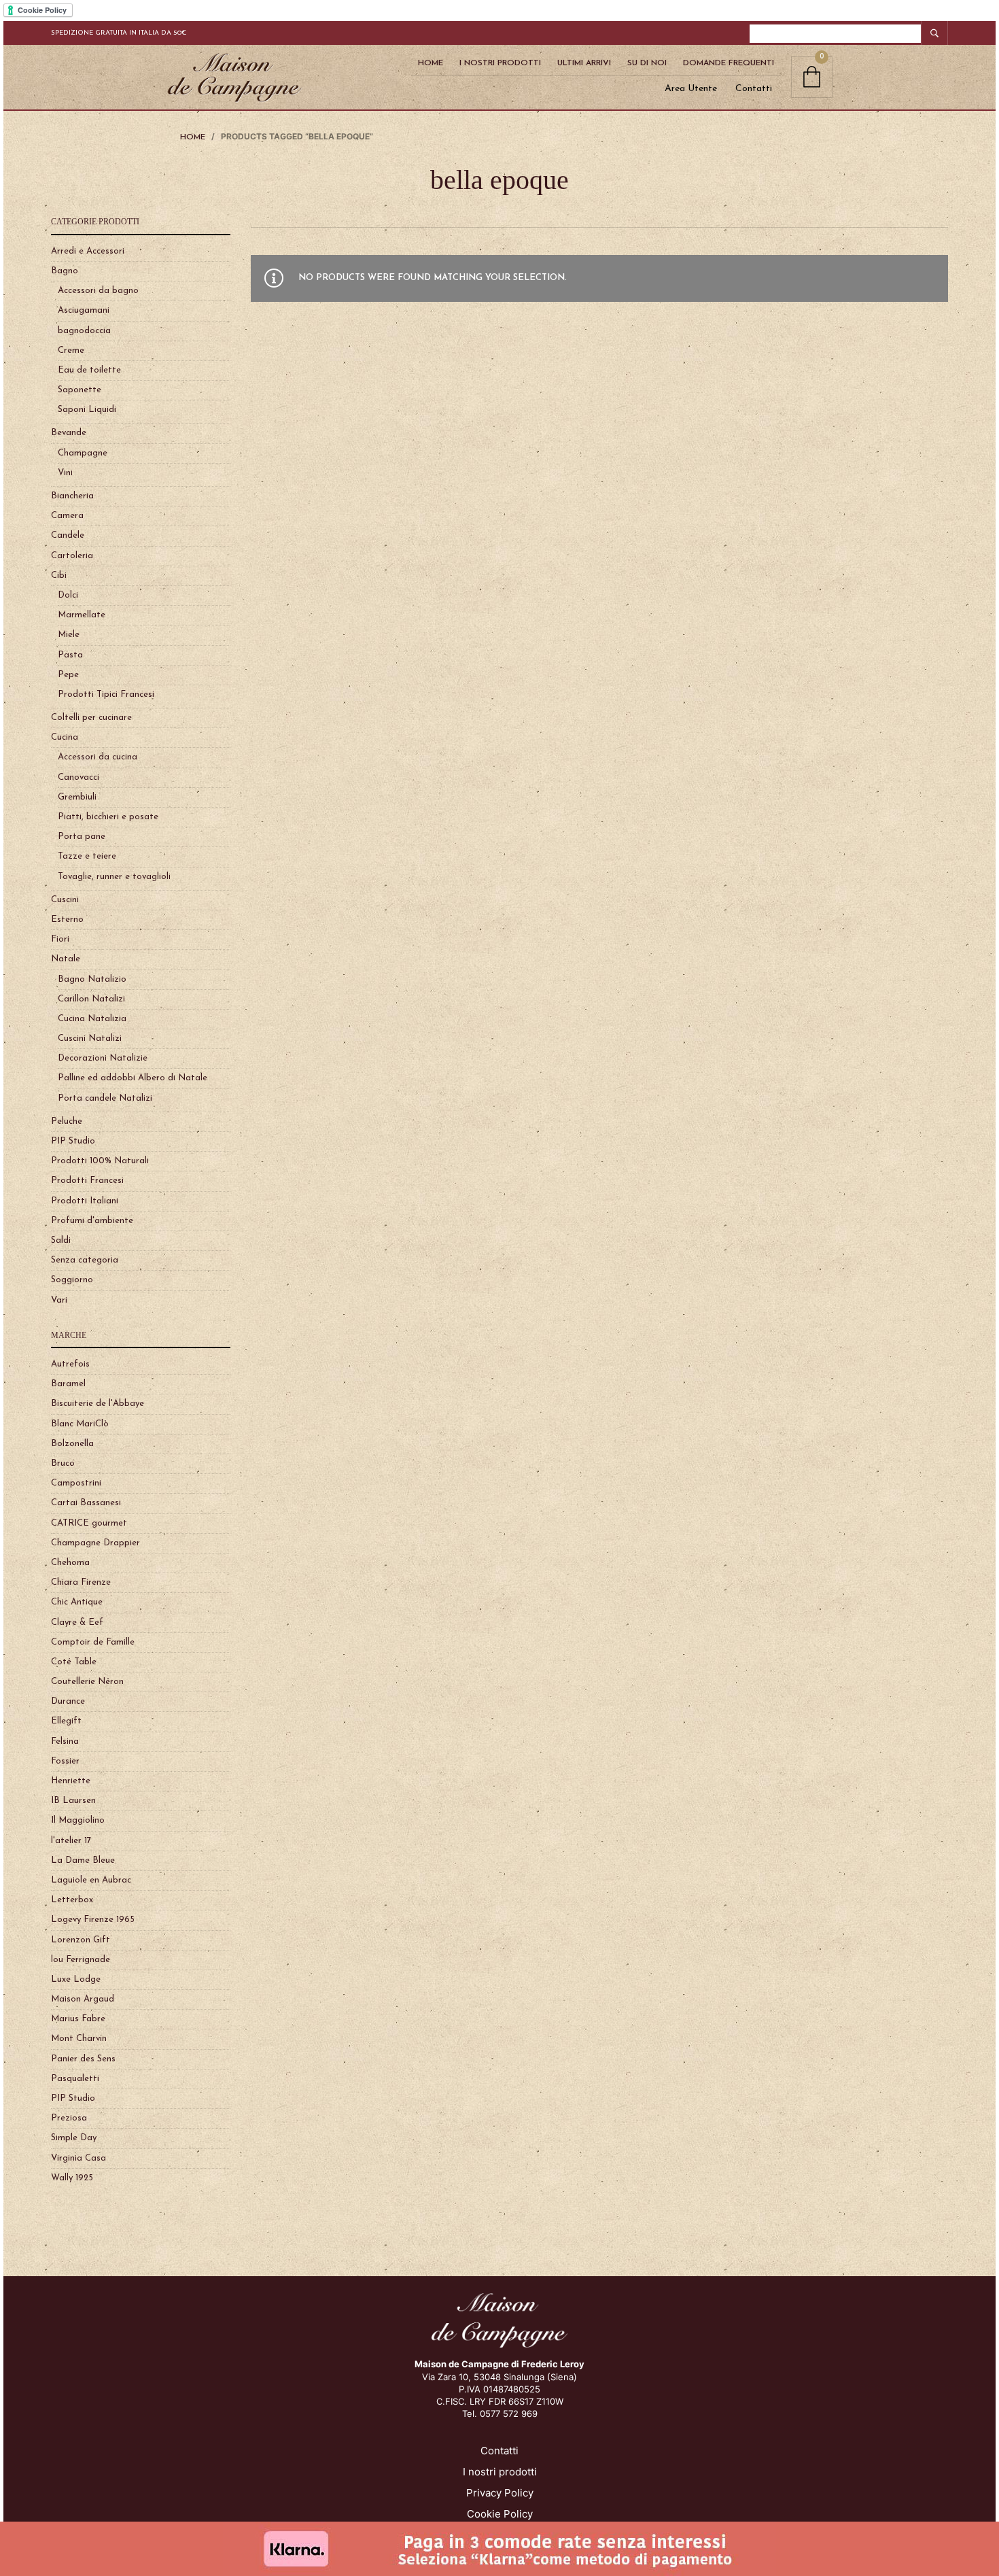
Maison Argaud (83, 1999)
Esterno (67, 920)
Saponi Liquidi (87, 410)
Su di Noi (647, 63)
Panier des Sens (83, 2059)
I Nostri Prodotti (500, 63)
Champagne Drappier (95, 1543)
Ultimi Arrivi (584, 63)
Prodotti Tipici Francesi (106, 694)
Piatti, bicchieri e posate (108, 817)
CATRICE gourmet (89, 1523)
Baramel (68, 1384)
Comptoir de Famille (93, 1642)
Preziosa (69, 2118)
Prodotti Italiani (85, 1201)
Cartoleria (72, 556)
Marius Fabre (78, 2019)
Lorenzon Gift (81, 1940)
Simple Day (74, 2138)
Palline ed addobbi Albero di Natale (133, 1078)
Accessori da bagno (98, 291)
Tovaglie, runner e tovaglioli (114, 877)
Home (431, 63)
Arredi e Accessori (88, 251)
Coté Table (74, 1662)
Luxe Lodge (76, 1979)
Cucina (65, 737)
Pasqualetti (75, 2079)
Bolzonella (72, 1444)
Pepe (68, 675)
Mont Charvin (79, 2039)
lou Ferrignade (81, 1960)
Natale (66, 959)
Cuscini (65, 900)
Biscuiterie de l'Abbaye (98, 1404)
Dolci (68, 595)
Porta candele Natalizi (105, 1098)
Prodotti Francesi (87, 1181)
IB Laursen (73, 1801)
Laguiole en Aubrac (91, 1880)
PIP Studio (73, 1141)
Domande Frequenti (729, 63)
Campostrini (76, 1483)
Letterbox (72, 1900)
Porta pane (82, 837)
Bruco (63, 1463)
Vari (59, 1300)
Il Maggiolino (78, 1820)
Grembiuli (77, 797)
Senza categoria (85, 1260)
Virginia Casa (78, 2158)
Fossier (65, 1761)
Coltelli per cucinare (91, 718)
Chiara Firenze (81, 1582)
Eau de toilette (89, 370)
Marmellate (82, 615)
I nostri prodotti (500, 2472)
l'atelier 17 (71, 1841)
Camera (67, 516)
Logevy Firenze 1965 (93, 1920)
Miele (69, 635)
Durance (68, 1701)
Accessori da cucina (98, 757)
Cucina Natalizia (92, 1019)
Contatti (754, 89)
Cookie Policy (500, 2514)
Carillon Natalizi (91, 999)
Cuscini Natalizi (90, 1038)
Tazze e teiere (87, 856)
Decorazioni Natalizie (103, 1058)
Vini (65, 473)
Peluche (67, 1121)
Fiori (60, 939)
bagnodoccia (84, 331)
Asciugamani (84, 310)
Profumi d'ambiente (92, 1221)
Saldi (61, 1240)
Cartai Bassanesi (86, 1503)
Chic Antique (77, 1602)
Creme (71, 350)
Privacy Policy (500, 2493)
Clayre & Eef (77, 1622)
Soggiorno (72, 1280)
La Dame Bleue (83, 1860)
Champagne (83, 453)
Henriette (71, 1781)
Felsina (65, 1741)
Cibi (59, 576)
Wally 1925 (72, 2178)
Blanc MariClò (80, 1424)
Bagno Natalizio (92, 979)
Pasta (70, 655)
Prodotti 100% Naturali (100, 1161)
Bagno (65, 271)
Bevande (69, 433)
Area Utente (691, 89)
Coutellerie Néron (87, 1682)
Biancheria (72, 496)
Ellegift (66, 1721)
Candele (68, 535)
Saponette (80, 390)
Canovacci (78, 777)
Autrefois (70, 1364)
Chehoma (70, 1563)
